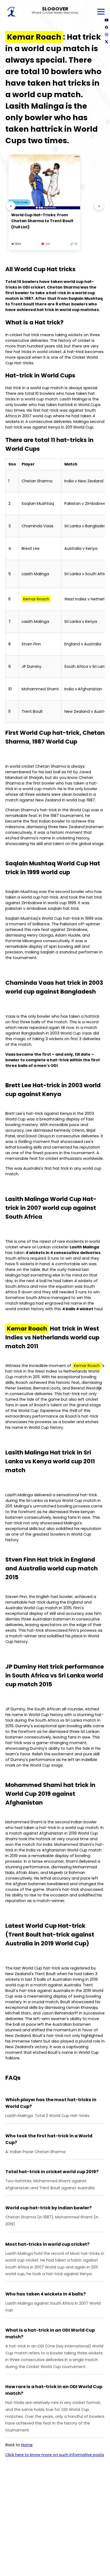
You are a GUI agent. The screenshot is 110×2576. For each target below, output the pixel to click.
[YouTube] (106, 20)
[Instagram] (106, 34)
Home (27, 2445)
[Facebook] (106, 27)
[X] (106, 42)
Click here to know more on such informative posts (55, 2455)
